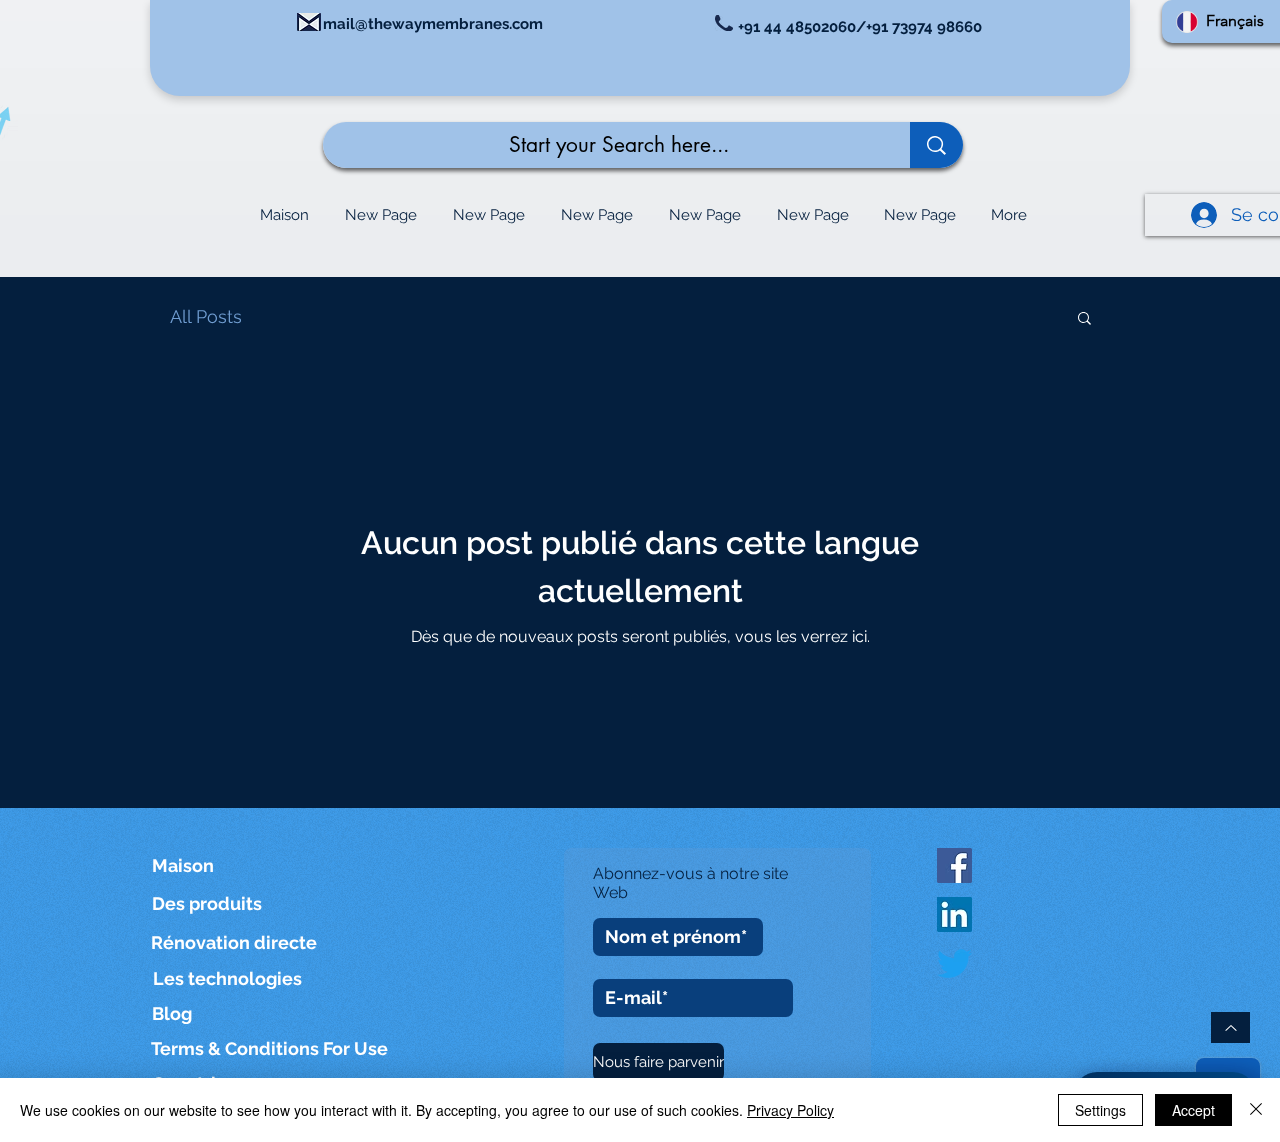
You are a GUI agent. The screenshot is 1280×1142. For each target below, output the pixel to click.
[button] (1084, 319)
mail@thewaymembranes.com (433, 24)
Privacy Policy (790, 1110)
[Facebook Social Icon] (954, 865)
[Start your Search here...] (936, 145)
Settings (1100, 1110)
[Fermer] (1256, 1110)
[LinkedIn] (954, 914)
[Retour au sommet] (1230, 1027)
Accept (1193, 1110)
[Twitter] (954, 963)
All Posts (206, 316)
